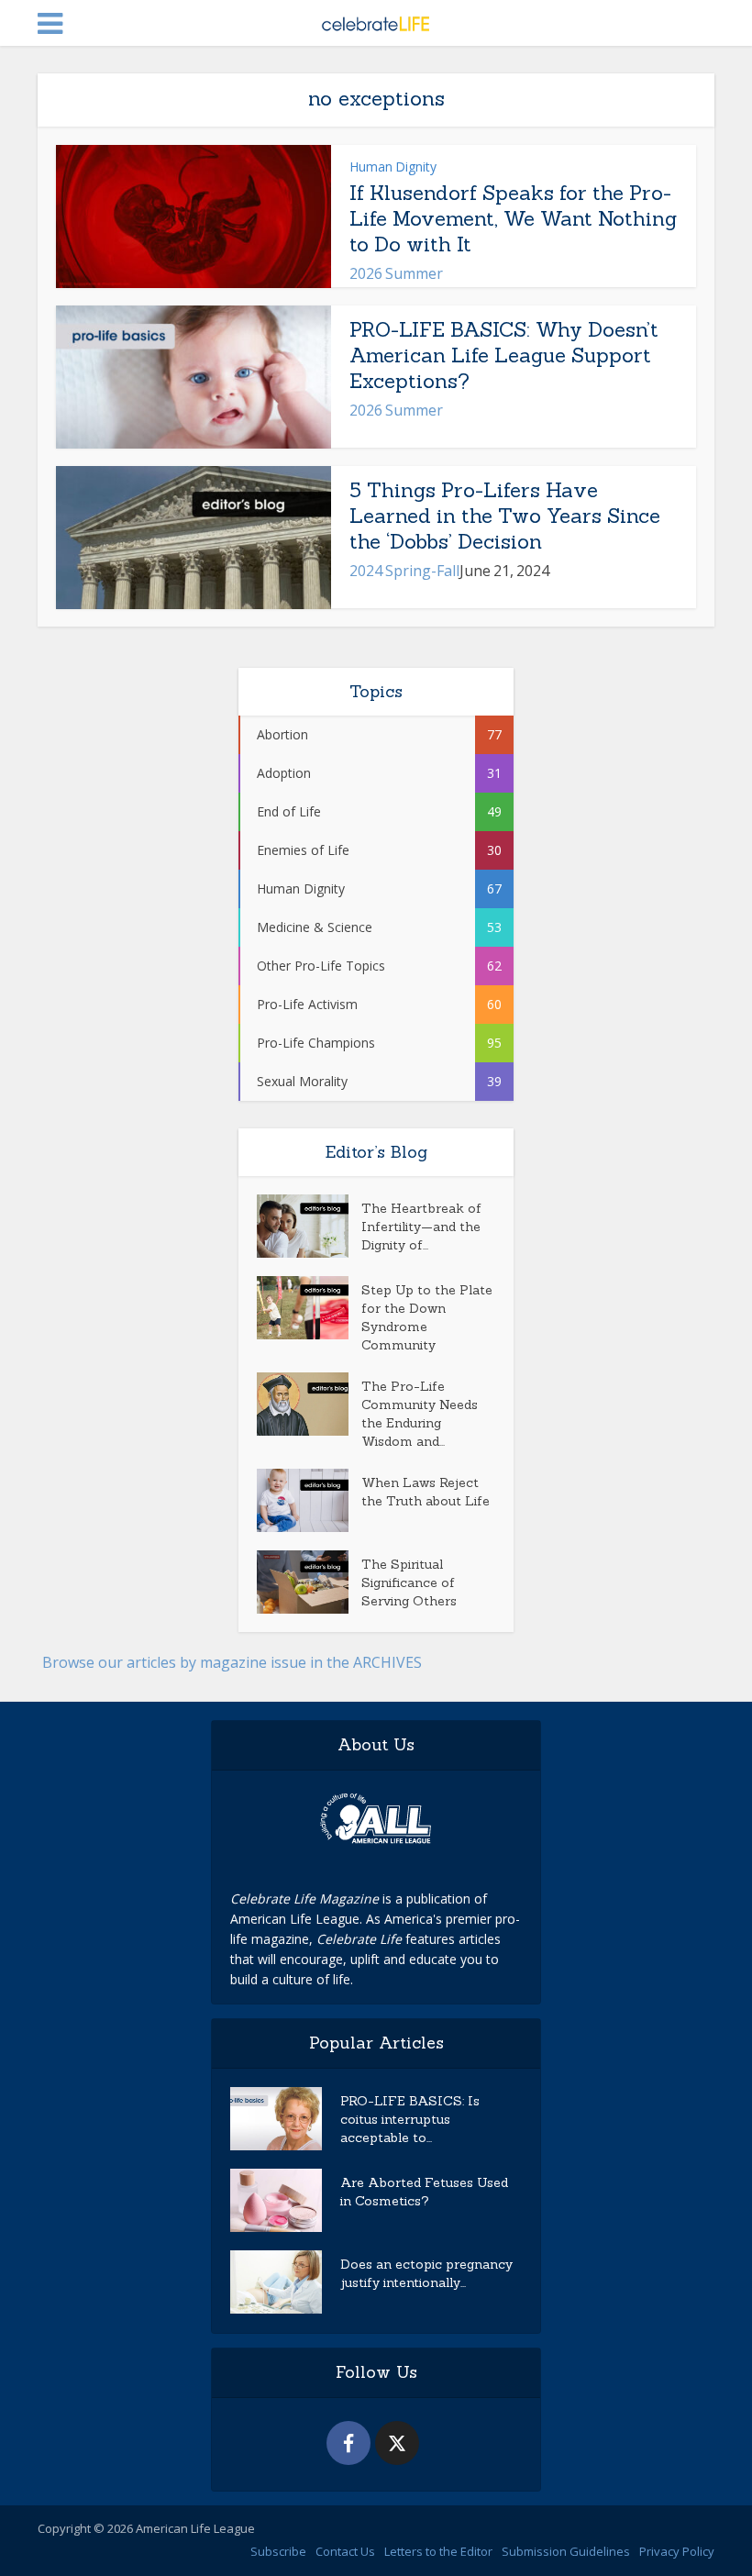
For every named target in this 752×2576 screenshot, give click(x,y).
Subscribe (278, 2551)
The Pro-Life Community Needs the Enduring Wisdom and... (420, 1414)
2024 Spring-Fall (404, 571)
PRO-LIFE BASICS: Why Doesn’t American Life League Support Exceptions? (504, 355)
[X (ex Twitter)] (397, 2443)
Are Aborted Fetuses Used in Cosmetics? (424, 2192)
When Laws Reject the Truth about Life (426, 1492)
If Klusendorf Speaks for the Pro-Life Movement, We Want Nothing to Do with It (513, 218)
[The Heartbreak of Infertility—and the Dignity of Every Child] (309, 1226)
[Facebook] (348, 2443)
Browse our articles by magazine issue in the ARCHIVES (232, 1662)
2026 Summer (396, 273)
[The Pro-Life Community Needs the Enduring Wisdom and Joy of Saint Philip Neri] (309, 1404)
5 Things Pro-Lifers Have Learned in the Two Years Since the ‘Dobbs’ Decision (505, 516)
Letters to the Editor (438, 2551)
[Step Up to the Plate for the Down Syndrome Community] (309, 1308)
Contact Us (345, 2551)
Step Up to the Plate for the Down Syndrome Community (427, 1317)
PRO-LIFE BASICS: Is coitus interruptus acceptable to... (410, 2119)
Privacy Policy (677, 2551)
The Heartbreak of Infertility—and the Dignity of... (421, 1227)
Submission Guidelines (566, 2551)
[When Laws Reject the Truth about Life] (309, 1500)
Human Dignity (393, 167)
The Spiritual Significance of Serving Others (409, 1582)
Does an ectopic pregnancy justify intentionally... (426, 2273)
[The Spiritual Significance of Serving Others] (309, 1582)
